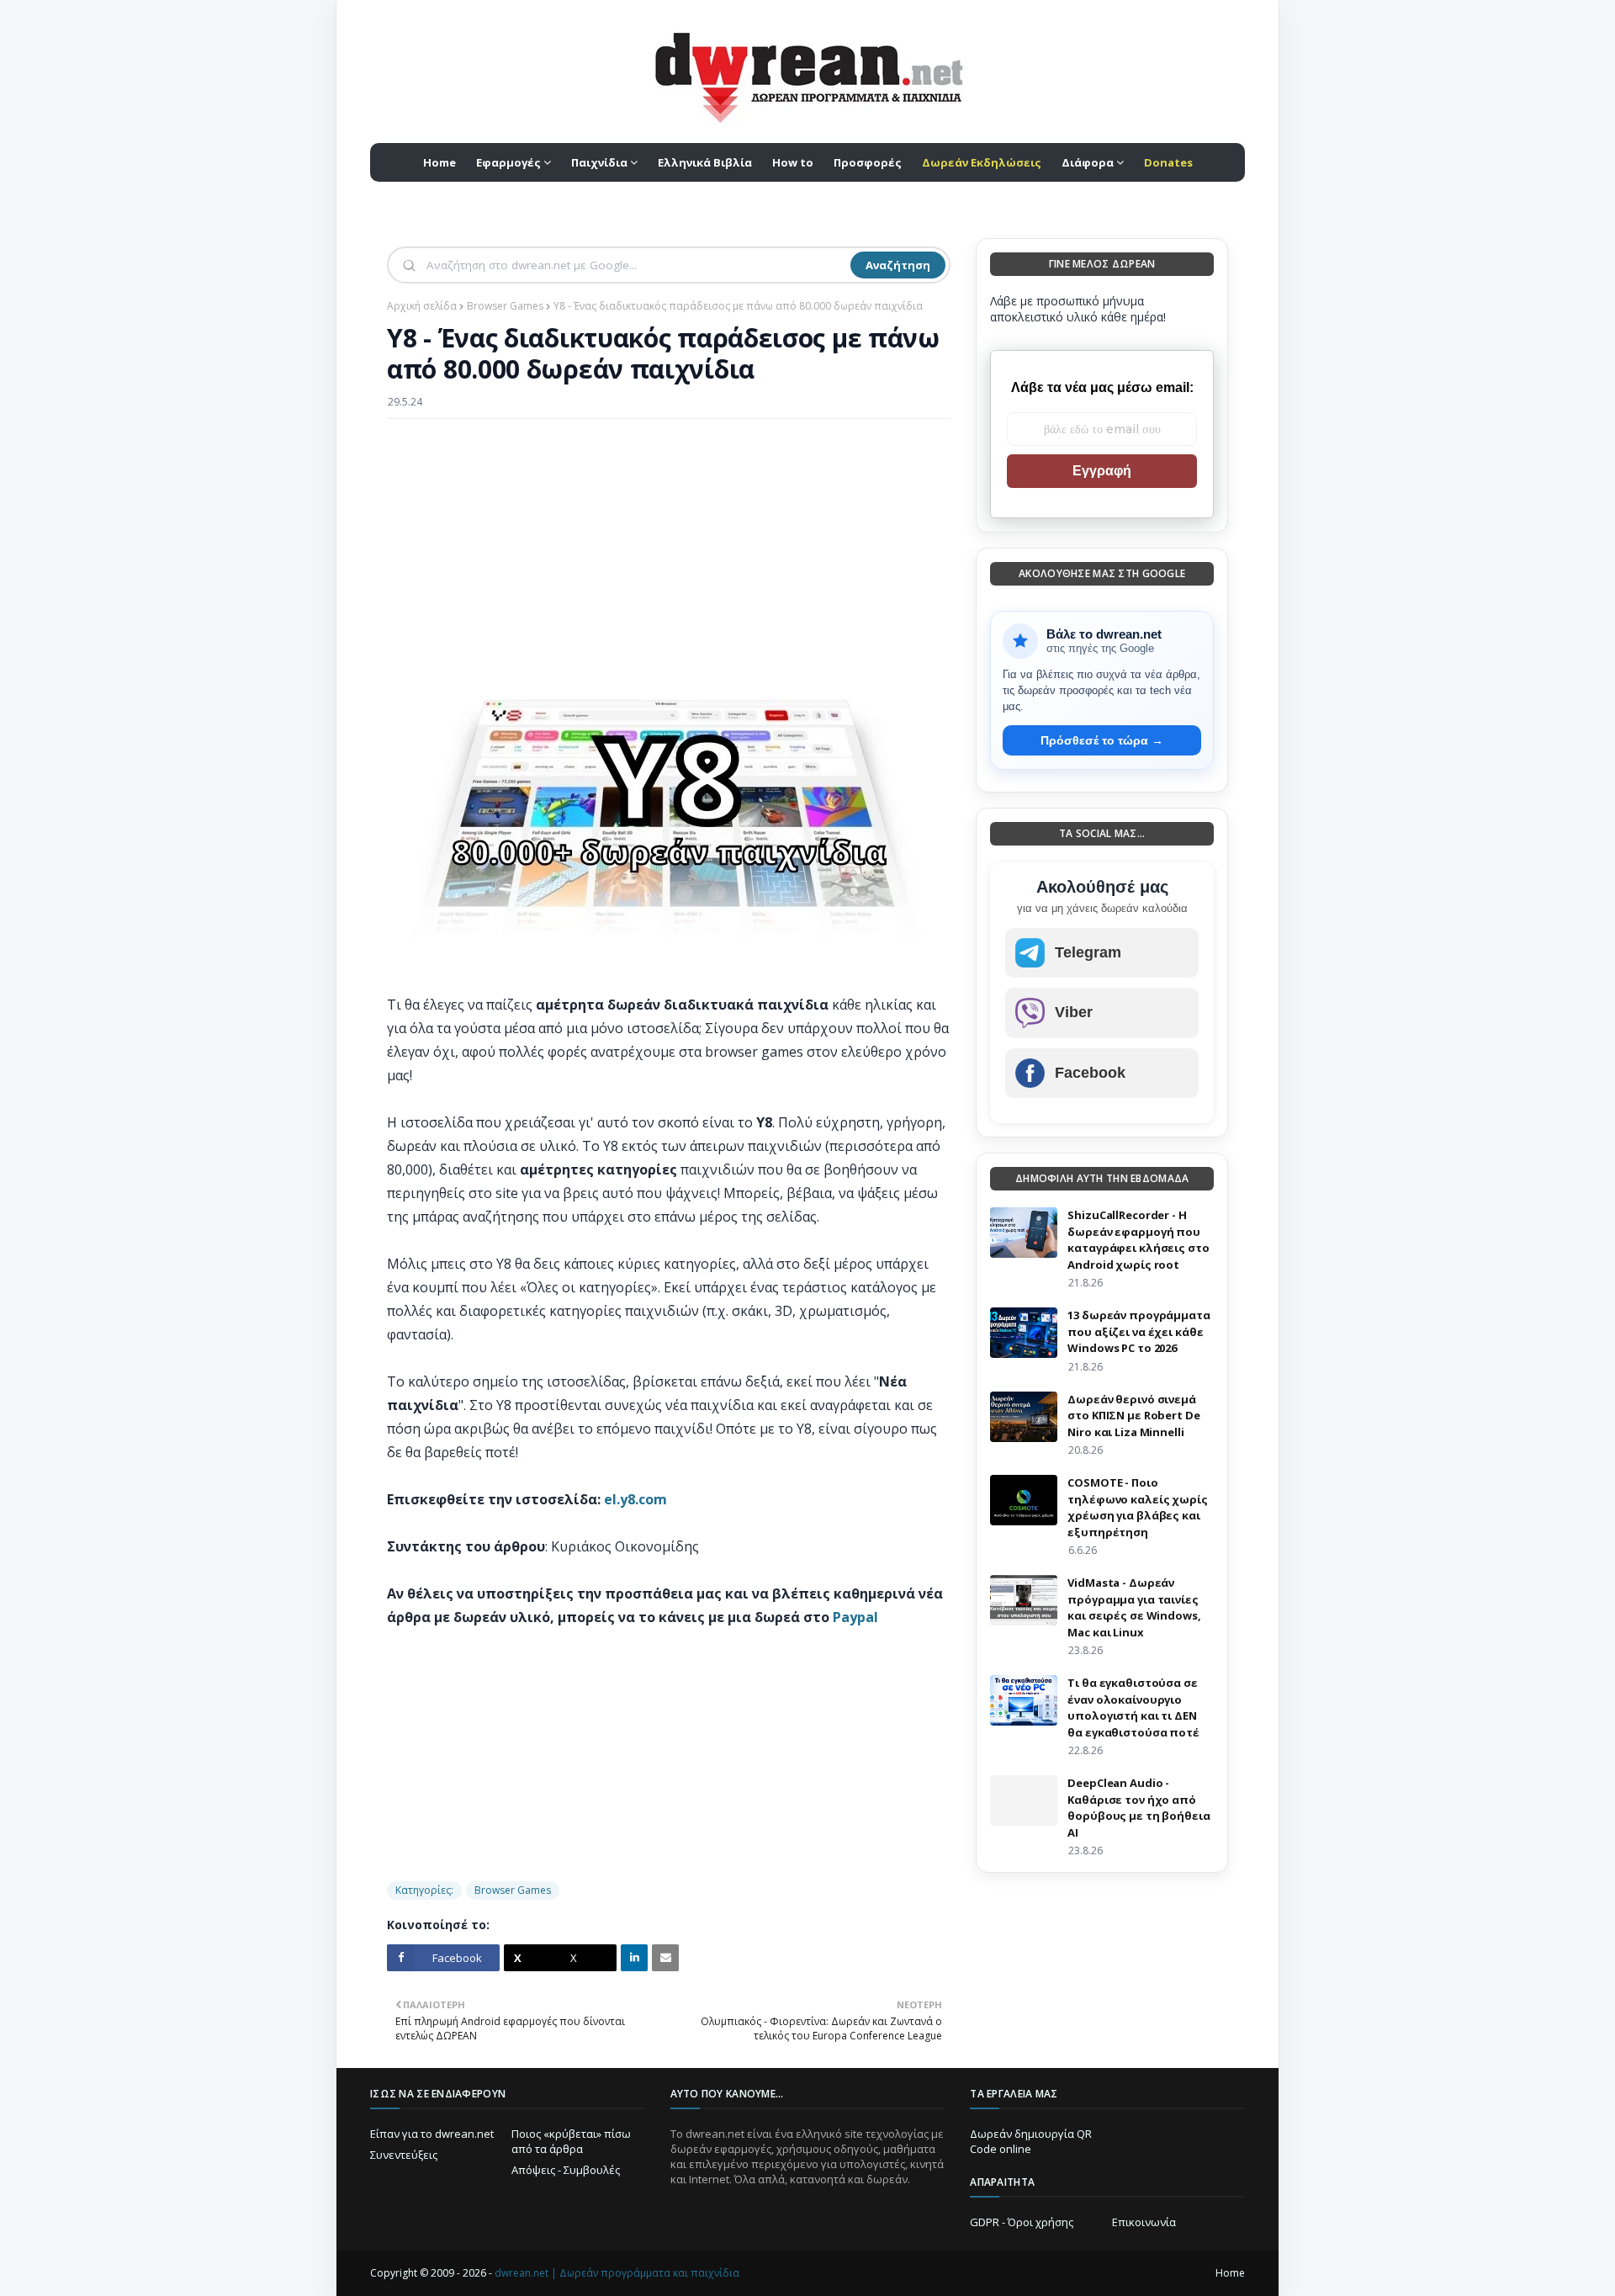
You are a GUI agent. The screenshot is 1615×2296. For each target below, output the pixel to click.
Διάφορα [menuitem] (1088, 162)
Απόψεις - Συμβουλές (566, 2170)
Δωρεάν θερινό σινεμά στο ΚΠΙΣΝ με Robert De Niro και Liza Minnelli (1133, 1416)
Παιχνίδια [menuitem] (599, 162)
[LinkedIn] (634, 1958)
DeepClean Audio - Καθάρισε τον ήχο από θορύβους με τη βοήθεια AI (1138, 1808)
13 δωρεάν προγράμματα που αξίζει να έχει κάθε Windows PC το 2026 (1138, 1331)
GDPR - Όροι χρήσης (1022, 2222)
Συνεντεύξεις (404, 2155)
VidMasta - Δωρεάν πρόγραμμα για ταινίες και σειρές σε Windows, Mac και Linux (1134, 1607)
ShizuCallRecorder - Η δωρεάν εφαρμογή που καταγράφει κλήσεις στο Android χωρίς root (1138, 1240)
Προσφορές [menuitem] (868, 162)
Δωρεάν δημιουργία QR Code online (1031, 2141)
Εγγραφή (1102, 471)
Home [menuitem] (439, 162)
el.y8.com (635, 1499)
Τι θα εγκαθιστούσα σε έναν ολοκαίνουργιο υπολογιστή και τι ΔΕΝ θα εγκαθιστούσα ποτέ (1133, 1707)
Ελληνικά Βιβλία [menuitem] (705, 162)
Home (1230, 2273)
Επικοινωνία (1144, 2222)
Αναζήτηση (898, 265)
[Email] (665, 1958)
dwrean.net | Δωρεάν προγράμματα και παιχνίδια (617, 2273)
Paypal (855, 1617)
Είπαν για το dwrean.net (432, 2134)
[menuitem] (982, 162)
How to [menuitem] (793, 162)
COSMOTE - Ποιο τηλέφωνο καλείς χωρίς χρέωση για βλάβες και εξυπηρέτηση (1137, 1507)
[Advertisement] (669, 554)
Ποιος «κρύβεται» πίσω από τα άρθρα (571, 2141)
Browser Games (505, 306)
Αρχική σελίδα (422, 306)
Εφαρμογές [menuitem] (508, 162)
